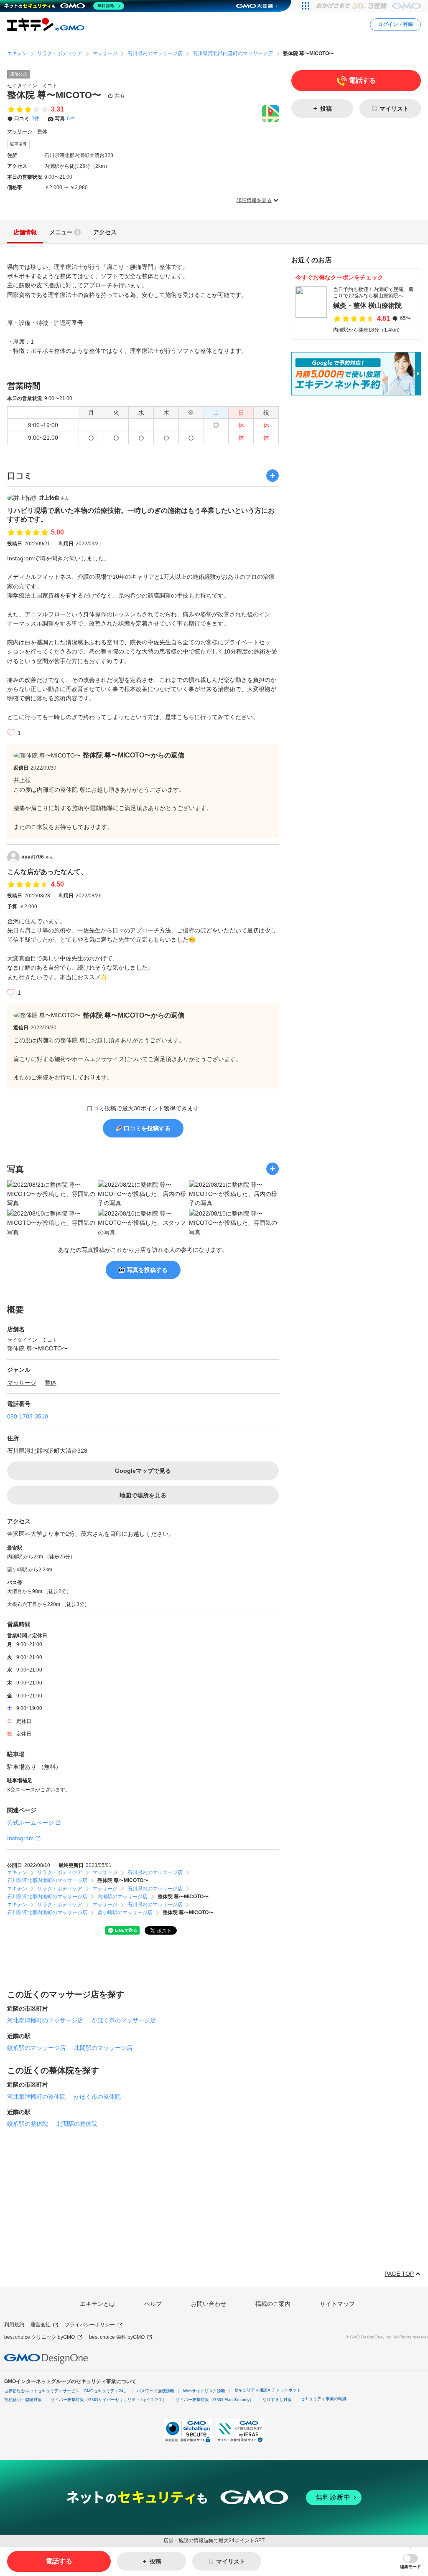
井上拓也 (54, 498)
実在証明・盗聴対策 (23, 2400)
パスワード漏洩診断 (155, 2391)
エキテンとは (97, 2304)
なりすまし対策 (277, 2400)
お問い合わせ (209, 2304)
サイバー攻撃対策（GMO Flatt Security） (215, 2400)
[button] (410, 2562)
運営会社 (41, 2325)
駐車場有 (18, 144)
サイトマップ (337, 2304)
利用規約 (14, 2325)
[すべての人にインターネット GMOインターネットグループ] (370, 6)
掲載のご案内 (273, 2304)
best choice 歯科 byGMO (117, 2337)
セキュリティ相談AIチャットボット (267, 2390)
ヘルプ (153, 2304)
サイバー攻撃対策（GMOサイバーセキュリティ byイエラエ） (109, 2400)
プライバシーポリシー (90, 2325)
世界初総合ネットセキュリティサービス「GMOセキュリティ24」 (66, 2391)
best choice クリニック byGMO (39, 2337)
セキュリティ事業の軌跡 (324, 2399)
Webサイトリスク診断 (204, 2391)
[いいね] (11, 733)
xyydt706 (38, 857)
